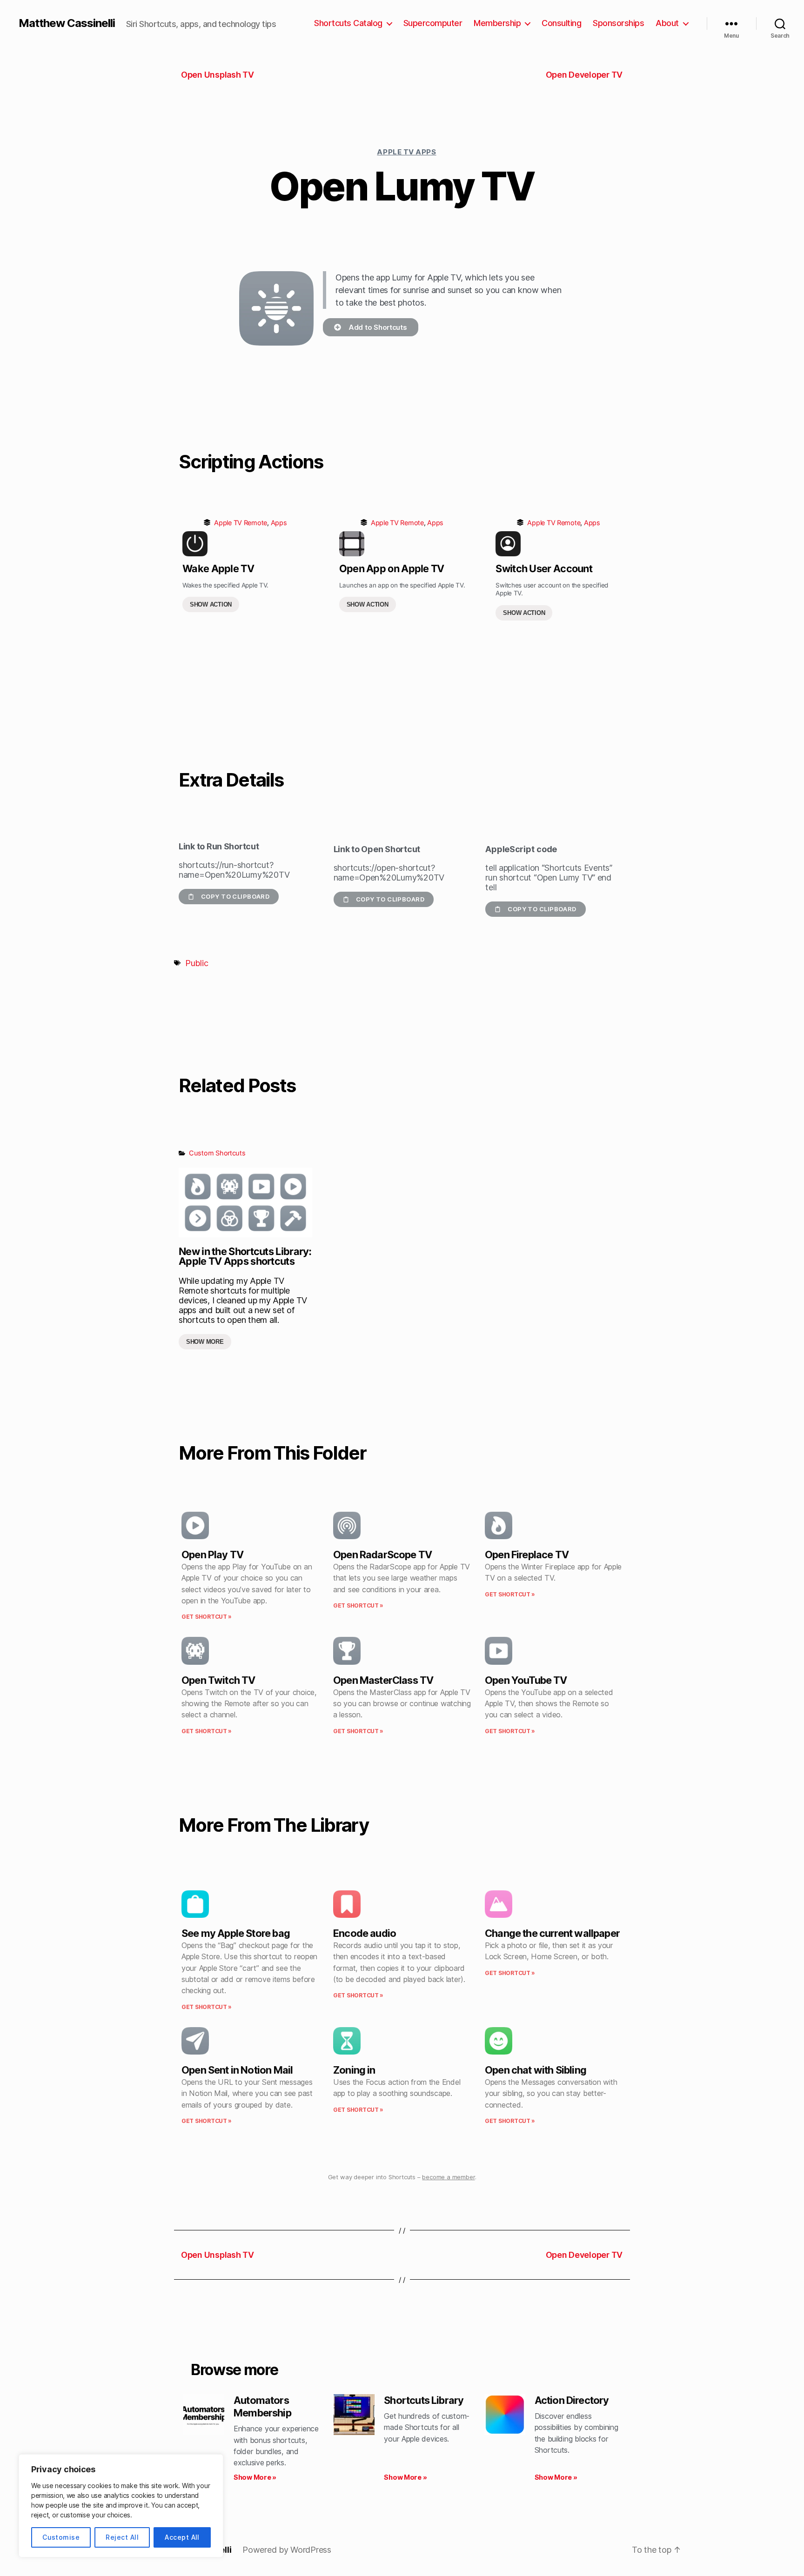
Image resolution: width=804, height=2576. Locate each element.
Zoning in (354, 2070)
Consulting (561, 23)
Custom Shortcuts (217, 1153)
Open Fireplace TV (527, 1555)
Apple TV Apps (406, 152)
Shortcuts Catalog (348, 23)
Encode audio (365, 1933)
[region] (121, 2506)
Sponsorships (618, 23)
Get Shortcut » (207, 1617)
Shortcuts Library (424, 2400)
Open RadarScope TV (382, 1555)
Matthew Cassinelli (67, 23)
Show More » (255, 2477)
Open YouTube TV (526, 1680)
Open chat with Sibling (536, 2070)
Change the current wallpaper (552, 1933)
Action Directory (572, 2400)
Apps (279, 523)
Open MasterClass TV (383, 1680)
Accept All (182, 2537)
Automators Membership (262, 2406)
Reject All (122, 2537)
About (667, 23)
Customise (61, 2537)
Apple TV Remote (241, 523)
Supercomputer (433, 23)
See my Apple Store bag (236, 1933)
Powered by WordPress (287, 2550)
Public (197, 963)
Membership (497, 23)
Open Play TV (212, 1555)
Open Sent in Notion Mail (237, 2070)
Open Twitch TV (218, 1680)
